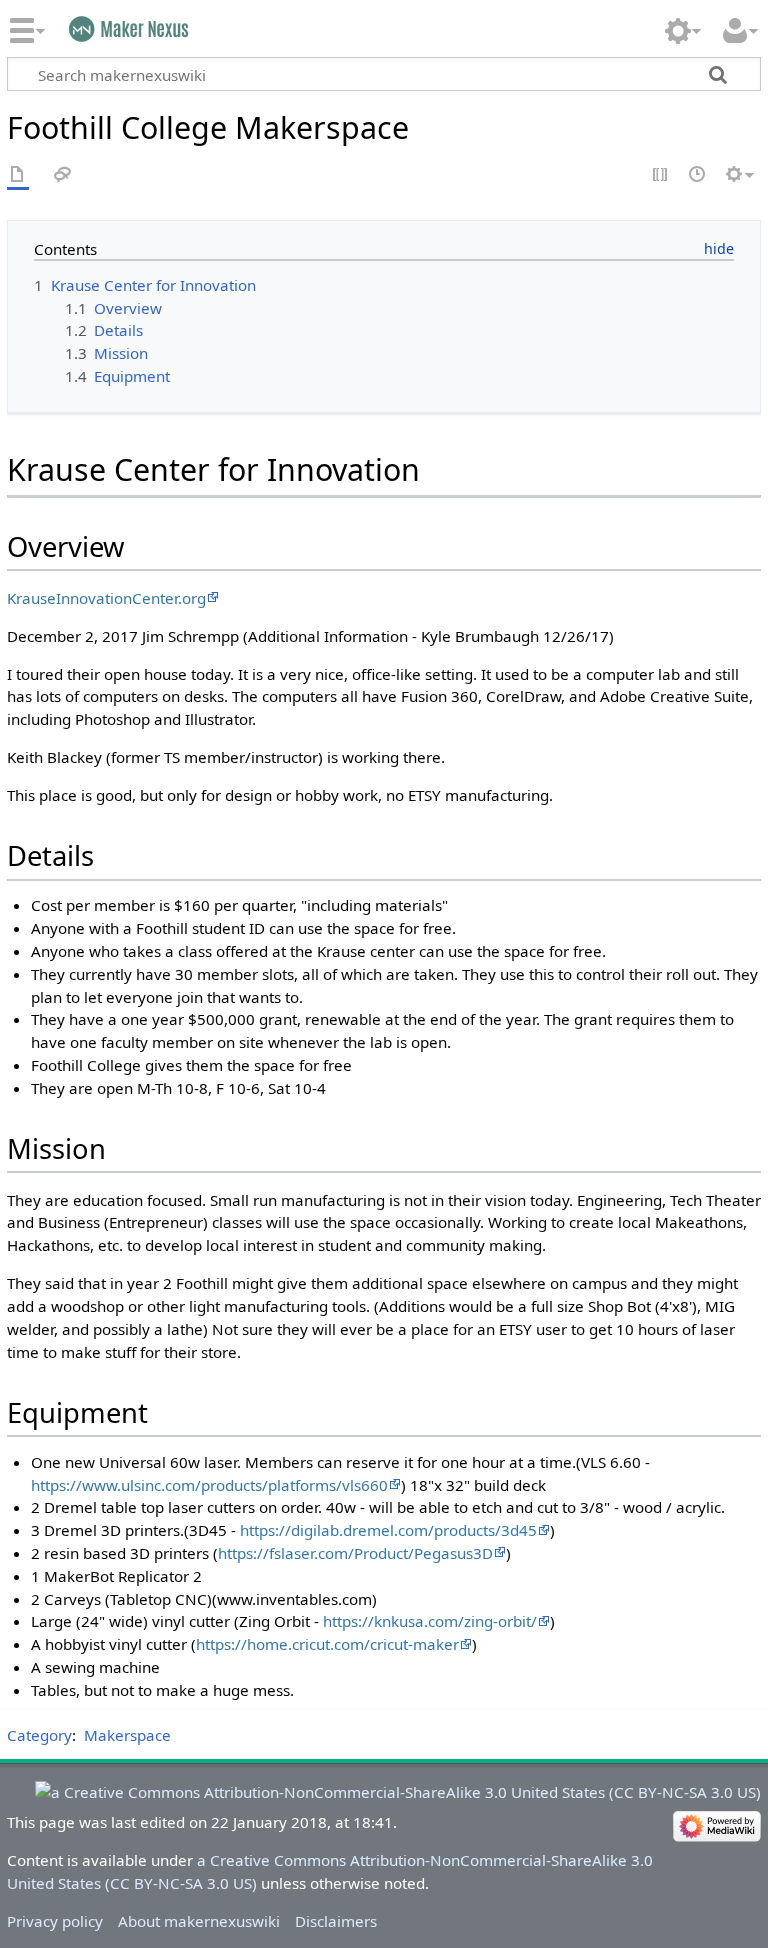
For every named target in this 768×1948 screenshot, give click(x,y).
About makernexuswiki (199, 1921)
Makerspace (127, 1735)
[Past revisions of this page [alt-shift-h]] (698, 175)
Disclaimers (336, 1921)
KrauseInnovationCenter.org (106, 598)
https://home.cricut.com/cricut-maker (327, 1644)
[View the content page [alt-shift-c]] (18, 175)
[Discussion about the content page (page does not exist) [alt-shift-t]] (63, 175)
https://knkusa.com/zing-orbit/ (430, 1621)
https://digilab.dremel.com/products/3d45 (388, 1530)
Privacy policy (55, 1921)
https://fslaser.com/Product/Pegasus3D (355, 1553)
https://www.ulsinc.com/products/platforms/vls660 (209, 1485)
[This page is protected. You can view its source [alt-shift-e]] (661, 175)
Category (39, 1735)
